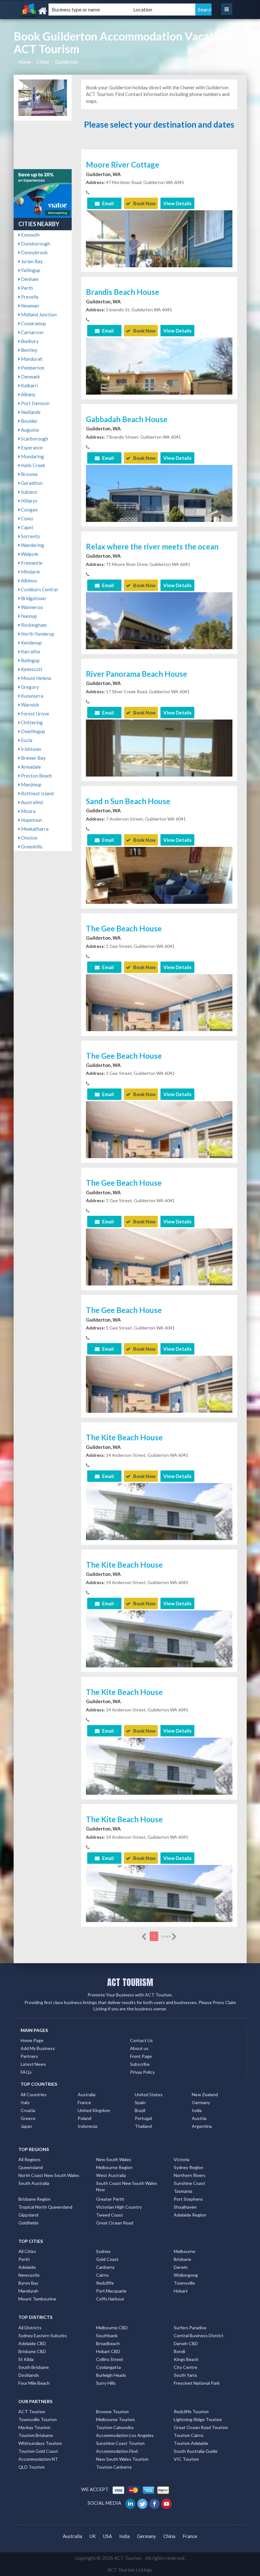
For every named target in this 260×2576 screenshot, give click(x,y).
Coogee (29, 510)
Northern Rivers (190, 2175)
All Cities (27, 2251)
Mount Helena (36, 678)
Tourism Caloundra (115, 2427)
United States (149, 2094)
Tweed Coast (110, 2215)
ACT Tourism (32, 2411)
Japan (26, 2126)
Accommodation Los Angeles (125, 2435)
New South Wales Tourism (122, 2459)
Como (27, 518)
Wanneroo (32, 607)
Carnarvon (32, 332)
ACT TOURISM (130, 1982)
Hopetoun (31, 820)
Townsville (184, 2283)
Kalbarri (29, 385)
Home (25, 62)
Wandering (32, 545)
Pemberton (32, 368)
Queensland (31, 2167)
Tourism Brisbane (36, 2435)
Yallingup (30, 270)
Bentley (29, 350)
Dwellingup (32, 731)
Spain (140, 2102)
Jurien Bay (31, 261)
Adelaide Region (190, 2215)
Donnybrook (34, 252)
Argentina (202, 2126)
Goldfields (29, 2223)
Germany (201, 2102)
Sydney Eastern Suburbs (43, 2335)
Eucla (26, 740)
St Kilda (26, 2359)
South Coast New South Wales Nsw (127, 2186)
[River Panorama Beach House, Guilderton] (159, 768)
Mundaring (32, 456)
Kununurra (32, 696)
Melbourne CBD (112, 2328)
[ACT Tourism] (55, 11)
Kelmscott (31, 669)
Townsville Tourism (38, 2419)
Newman (29, 306)
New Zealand (205, 2094)
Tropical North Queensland (45, 2207)
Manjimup (31, 784)
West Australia (111, 2175)
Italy (25, 2102)
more (166, 1936)
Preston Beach (36, 776)
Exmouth (30, 235)
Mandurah (31, 359)
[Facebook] (155, 2503)
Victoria (182, 2159)
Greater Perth (110, 2199)
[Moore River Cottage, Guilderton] (159, 264)
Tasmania (183, 2191)
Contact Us (141, 2040)
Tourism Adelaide (191, 2443)
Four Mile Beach (34, 2383)
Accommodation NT (38, 2459)
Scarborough (34, 439)
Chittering (31, 722)
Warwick (29, 705)
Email (107, 203)
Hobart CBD (108, 2351)
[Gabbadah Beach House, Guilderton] (159, 513)
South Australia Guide (196, 2451)
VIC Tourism (186, 2459)
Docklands (29, 2375)
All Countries (34, 2094)
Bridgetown (33, 598)
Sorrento (30, 536)
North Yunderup (37, 634)
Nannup (29, 616)
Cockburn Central (39, 589)
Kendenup (31, 643)
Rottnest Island (37, 793)
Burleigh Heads (111, 2375)
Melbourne (185, 2251)
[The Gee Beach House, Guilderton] (159, 1022)
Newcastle (29, 2275)
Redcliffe (105, 2283)
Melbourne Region (114, 2167)
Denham (29, 279)
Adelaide (27, 2267)
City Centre (185, 2367)
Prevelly (29, 297)
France (84, 2102)
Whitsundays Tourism (40, 2443)
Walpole (29, 554)
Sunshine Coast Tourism (120, 2443)
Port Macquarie (111, 2291)
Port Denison (35, 403)
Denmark (30, 377)
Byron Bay (28, 2283)
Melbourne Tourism (115, 2419)
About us (139, 2048)
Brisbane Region (35, 2199)
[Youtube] (167, 2503)
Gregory (29, 687)
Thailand (143, 2126)
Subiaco (29, 492)
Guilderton (67, 62)
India (197, 2110)
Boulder (29, 421)
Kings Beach (186, 2359)
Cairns (102, 2275)
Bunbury (29, 341)
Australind (31, 802)
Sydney (103, 2251)
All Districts (30, 2328)
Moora (28, 811)
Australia (87, 2094)
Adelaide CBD (32, 2343)
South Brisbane (34, 2367)
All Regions (29, 2159)
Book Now (144, 203)
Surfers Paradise (190, 2328)
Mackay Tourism (34, 2427)
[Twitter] (143, 2503)
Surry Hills (106, 2383)
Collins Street (110, 2359)
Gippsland (28, 2215)
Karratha (30, 651)
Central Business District (199, 2335)
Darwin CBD (186, 2343)
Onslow (29, 838)
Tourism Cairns (189, 2435)
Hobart (181, 2291)
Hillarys (29, 501)
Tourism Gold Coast (38, 2451)
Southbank (107, 2335)
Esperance (31, 447)
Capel (26, 527)
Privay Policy (142, 2072)
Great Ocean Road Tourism (201, 2427)
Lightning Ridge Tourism (198, 2419)
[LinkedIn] (131, 2503)
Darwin (181, 2267)
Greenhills (31, 847)
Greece (28, 2118)
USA (107, 2536)
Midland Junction (38, 314)
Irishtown (31, 749)
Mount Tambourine (37, 2299)
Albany (28, 394)
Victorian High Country (119, 2207)
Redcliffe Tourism (191, 2411)
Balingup (30, 660)
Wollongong (186, 2275)
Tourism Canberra (114, 2467)
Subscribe (140, 2064)
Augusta (29, 430)
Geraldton (31, 483)
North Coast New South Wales (49, 2175)
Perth (26, 288)
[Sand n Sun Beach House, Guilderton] (159, 901)
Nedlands (30, 412)
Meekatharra (34, 829)
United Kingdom (94, 2110)
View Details (177, 203)
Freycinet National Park (197, 2383)
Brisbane (182, 2259)
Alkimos (29, 581)
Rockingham (33, 625)
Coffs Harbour (110, 2299)
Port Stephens (188, 2199)
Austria (199, 2118)
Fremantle (31, 563)
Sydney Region (188, 2167)
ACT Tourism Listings (130, 2570)
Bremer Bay (33, 758)
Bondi (179, 2351)
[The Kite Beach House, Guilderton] (159, 1531)
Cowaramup (33, 323)
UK (93, 2536)
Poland (84, 2118)
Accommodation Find (117, 2451)
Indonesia (88, 2126)
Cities (43, 62)
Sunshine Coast (189, 2183)
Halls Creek (32, 465)
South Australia (34, 2183)
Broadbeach (108, 2343)
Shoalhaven (185, 2207)
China (169, 2536)
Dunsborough (35, 244)
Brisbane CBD (32, 2351)
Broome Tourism (112, 2411)
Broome (29, 474)
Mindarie (30, 572)
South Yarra (185, 2375)
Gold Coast (107, 2259)
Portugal (143, 2118)
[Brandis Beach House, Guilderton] (159, 386)
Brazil (140, 2110)
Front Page (141, 2056)
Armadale (30, 767)
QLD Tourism (32, 2467)
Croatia (28, 2110)
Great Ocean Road (115, 2223)
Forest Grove (35, 714)
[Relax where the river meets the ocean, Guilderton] (159, 646)
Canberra (105, 2267)
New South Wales (114, 2159)
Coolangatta (108, 2367)
